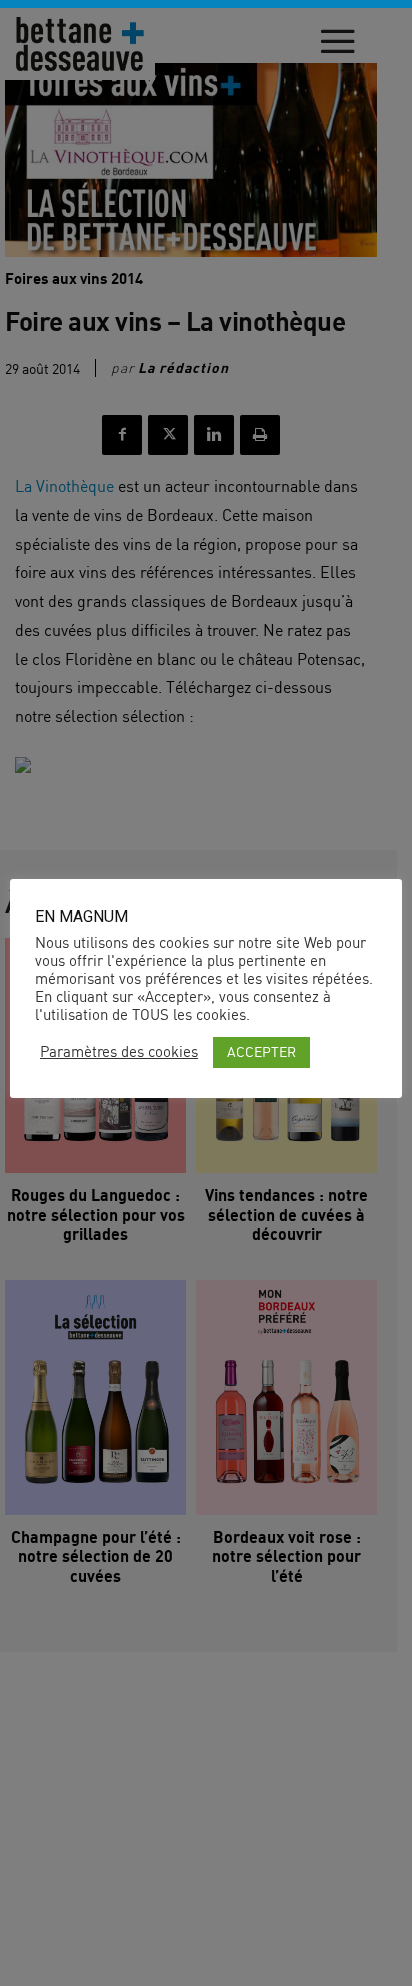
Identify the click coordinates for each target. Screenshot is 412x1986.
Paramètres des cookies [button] (119, 1052)
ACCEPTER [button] (261, 1051)
